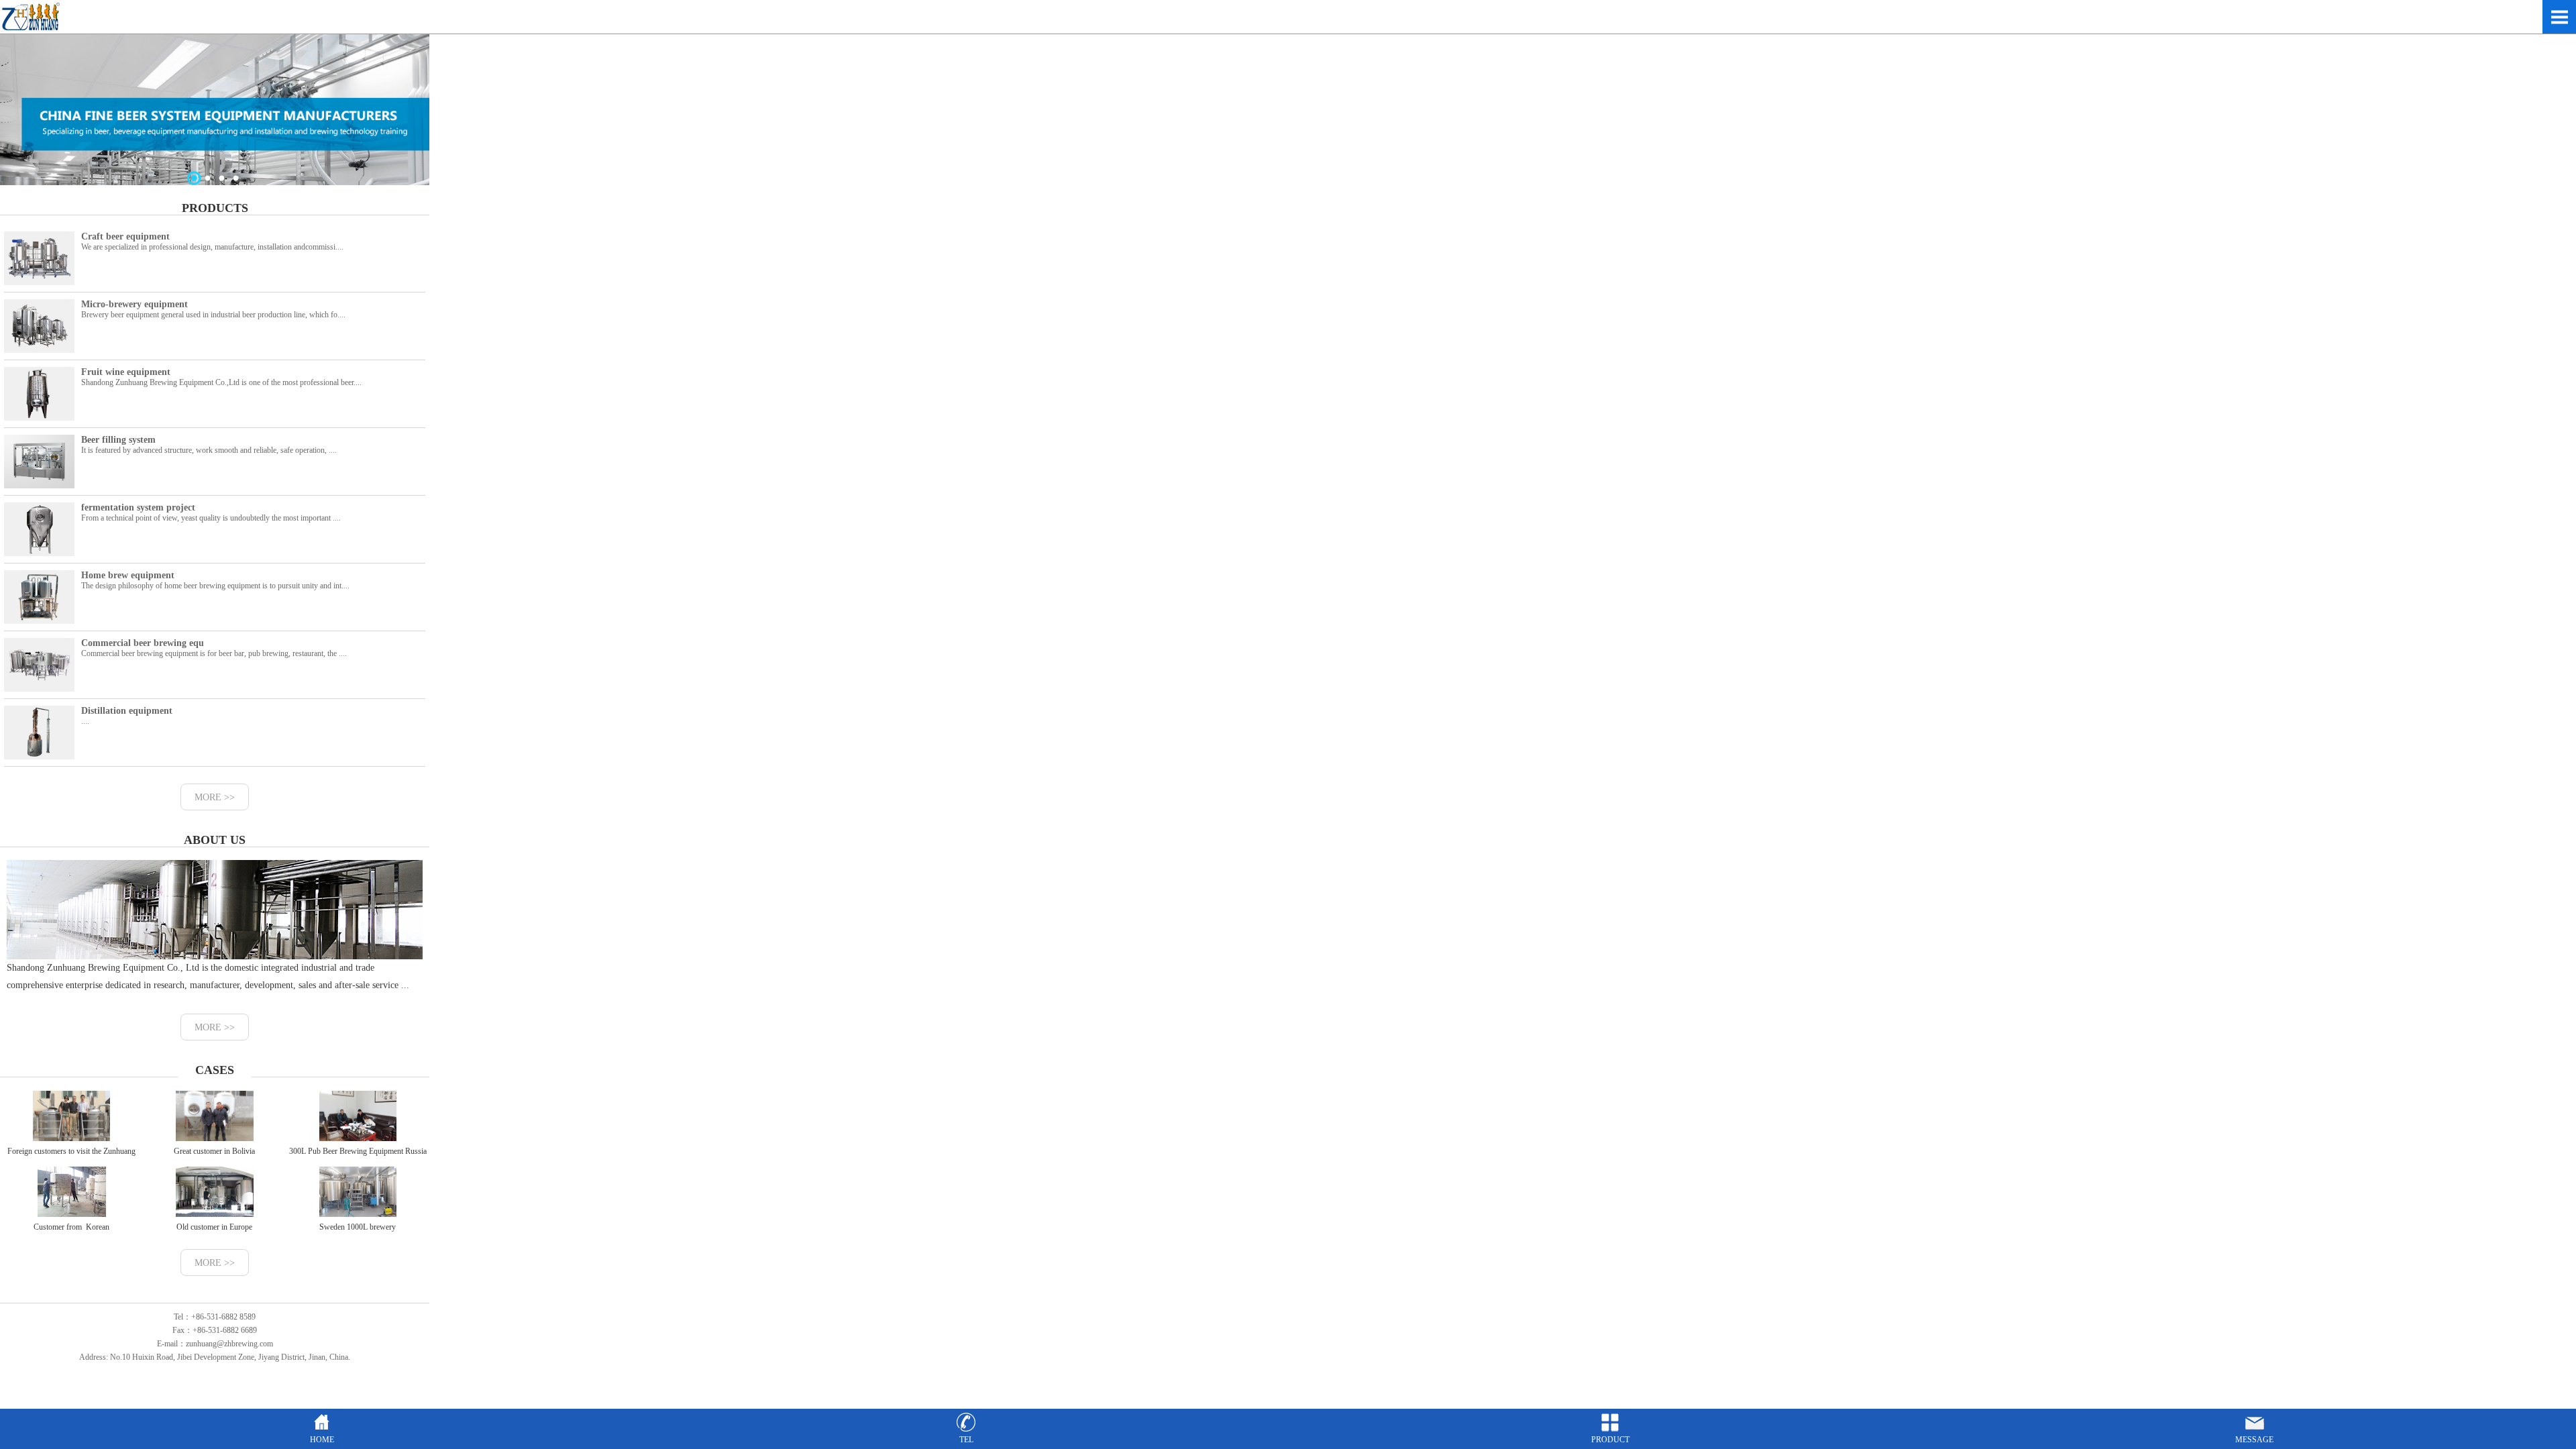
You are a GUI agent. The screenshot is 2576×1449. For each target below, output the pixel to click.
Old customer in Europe (214, 1227)
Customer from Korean (71, 1227)
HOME (322, 1440)
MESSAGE (2254, 1440)
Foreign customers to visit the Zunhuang (71, 1151)
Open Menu (2559, 17)
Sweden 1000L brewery (358, 1227)
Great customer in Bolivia (214, 1151)
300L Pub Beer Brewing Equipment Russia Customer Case (358, 1161)
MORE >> (215, 797)
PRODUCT (1610, 1440)
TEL (966, 1440)
